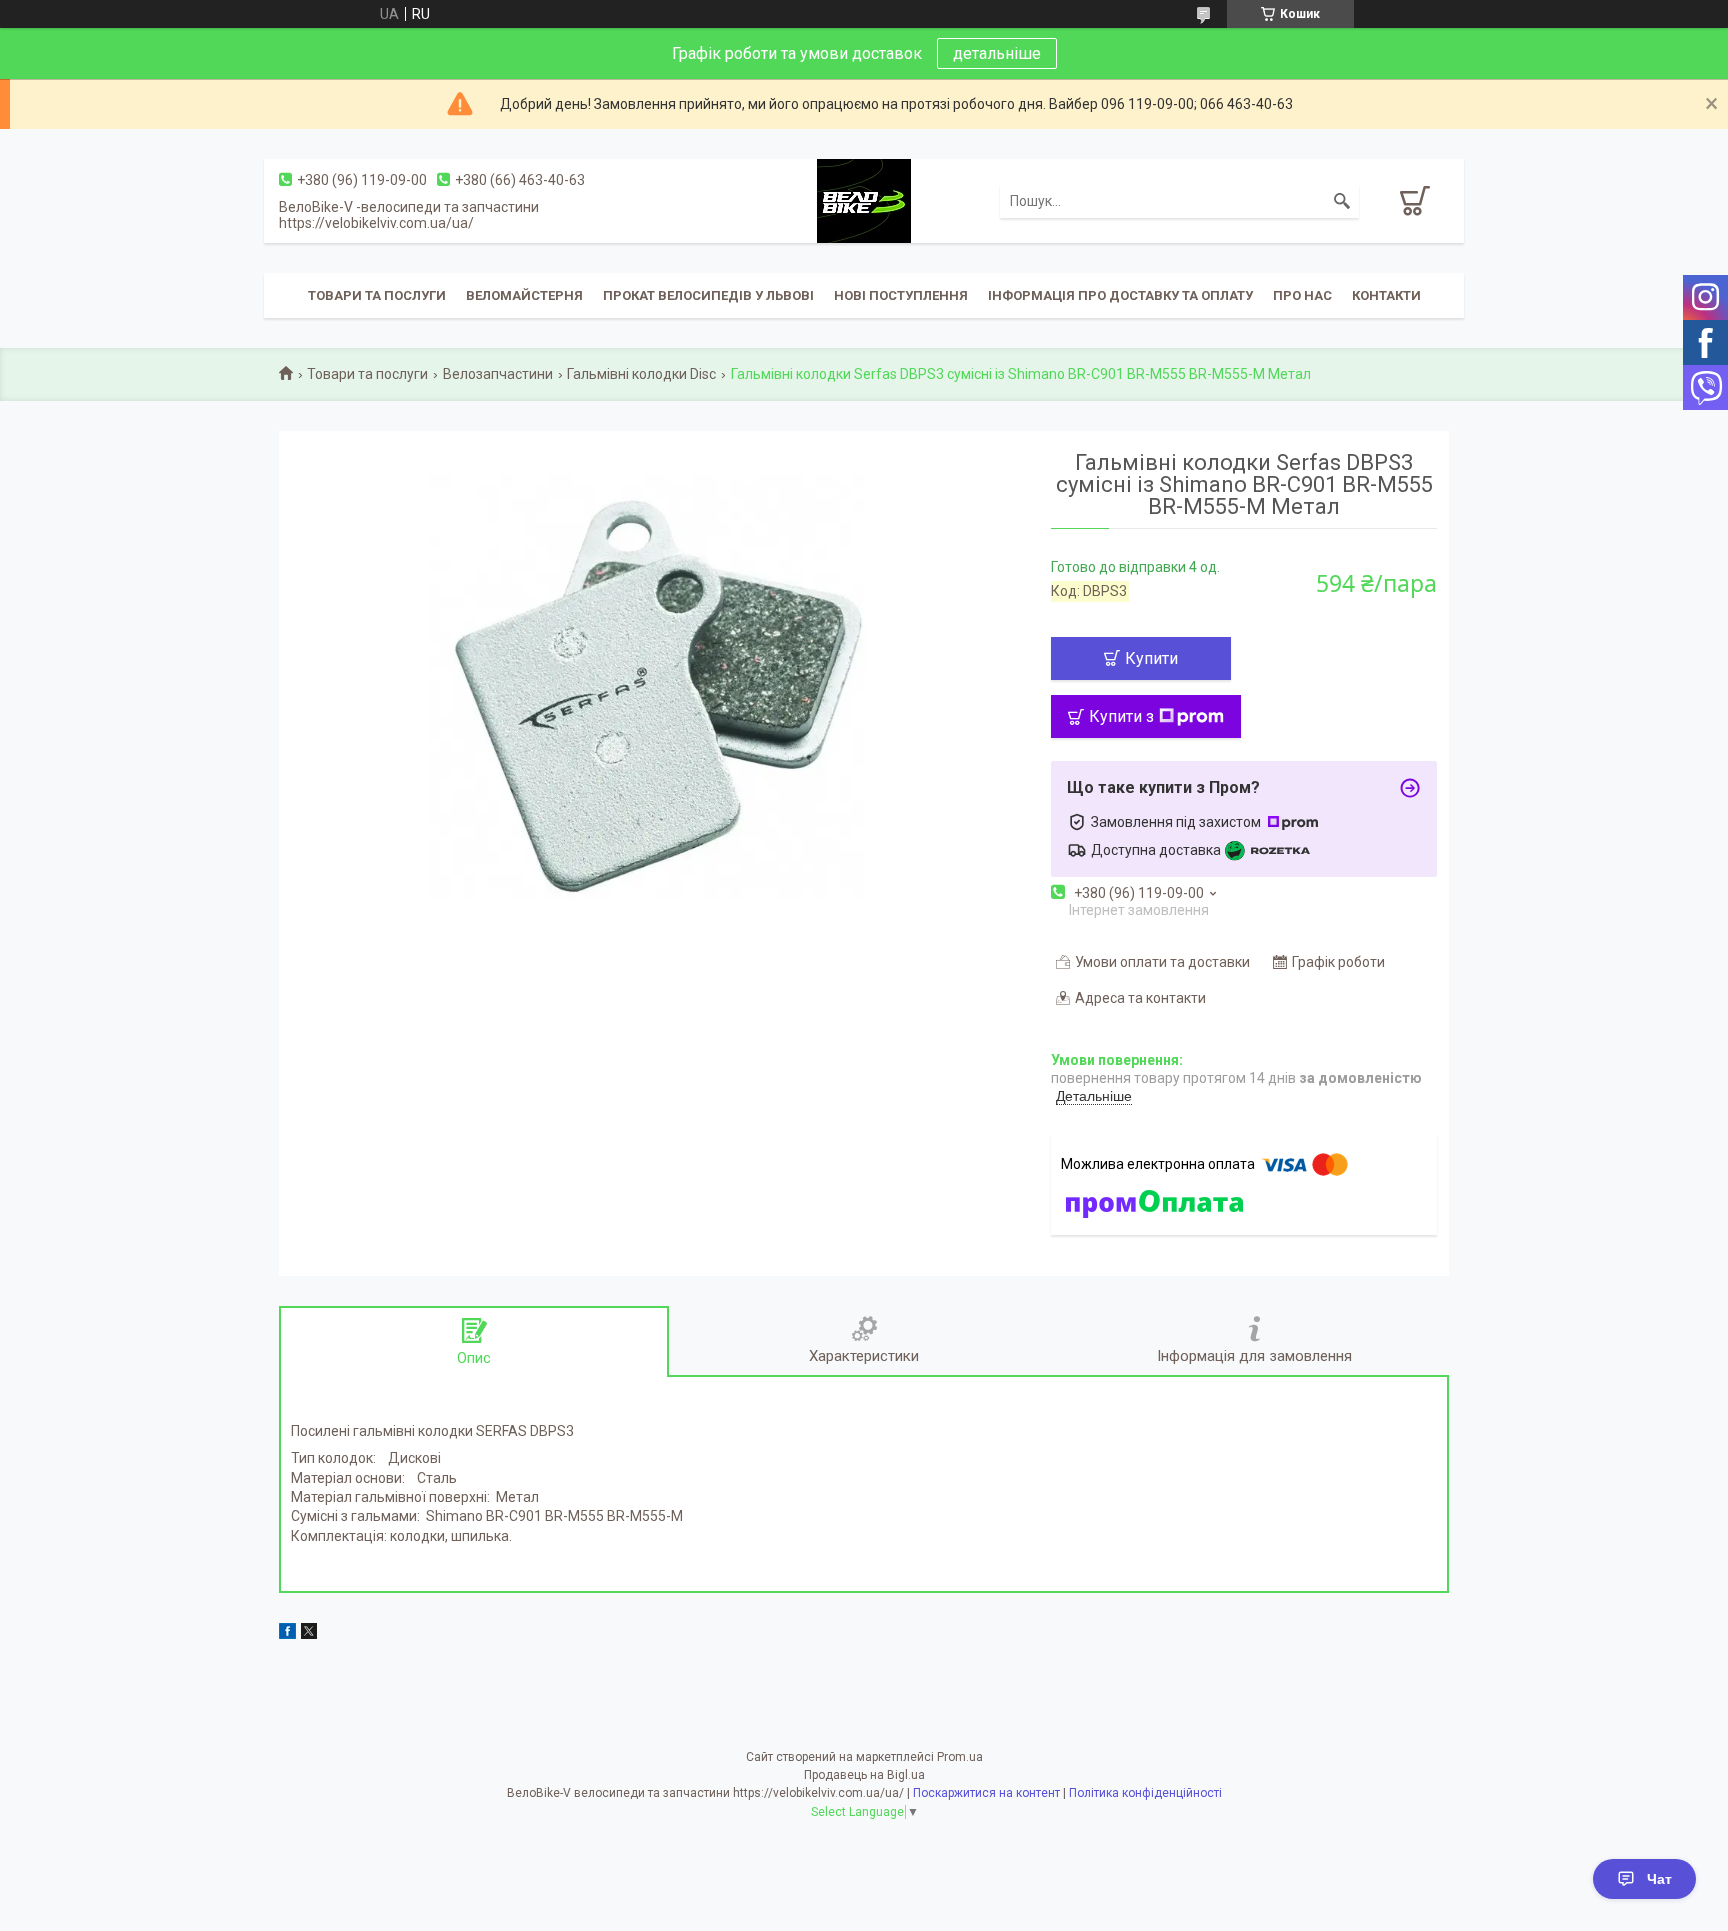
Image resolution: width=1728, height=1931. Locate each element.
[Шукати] (1342, 201)
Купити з (1121, 716)
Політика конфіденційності (1145, 1793)
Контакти (1386, 295)
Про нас (1302, 295)
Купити (1151, 658)
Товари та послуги (377, 295)
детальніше (997, 53)
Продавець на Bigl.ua (864, 1775)
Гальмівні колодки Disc (641, 374)
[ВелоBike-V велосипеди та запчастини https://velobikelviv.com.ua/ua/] (864, 200)
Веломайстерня (524, 295)
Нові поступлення (901, 295)
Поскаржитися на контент (986, 1793)
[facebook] (287, 1634)
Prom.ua (960, 1757)
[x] (309, 1634)
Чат (1659, 1879)
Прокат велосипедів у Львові (708, 295)
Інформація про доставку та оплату (1120, 295)
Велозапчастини (498, 374)
